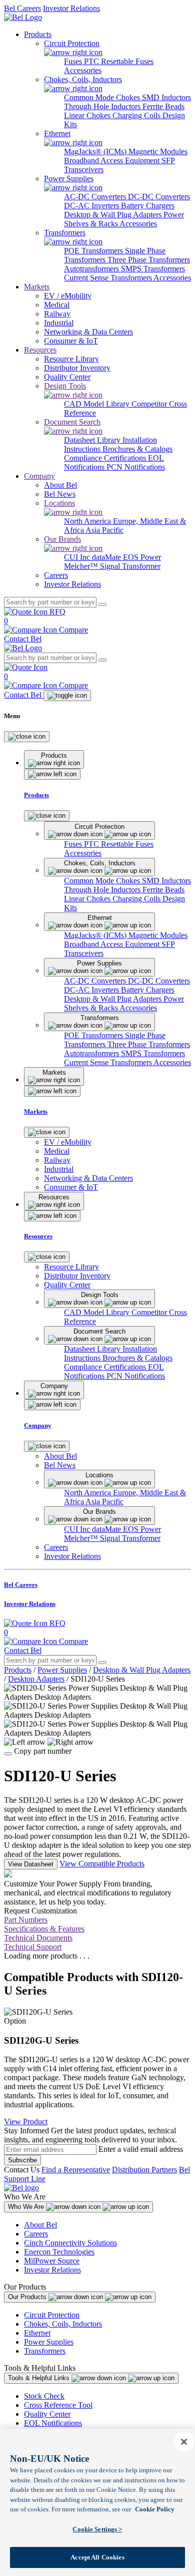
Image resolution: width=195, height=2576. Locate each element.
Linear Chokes (88, 115)
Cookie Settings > (97, 2529)
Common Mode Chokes (103, 97)
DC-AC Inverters (92, 206)
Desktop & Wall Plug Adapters (114, 215)
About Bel (40, 2225)
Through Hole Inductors (103, 106)
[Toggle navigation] (67, 696)
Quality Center (47, 2414)
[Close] (27, 737)
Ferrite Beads (163, 106)
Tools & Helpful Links (40, 2378)
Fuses (74, 61)
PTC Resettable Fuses (119, 61)
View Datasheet (31, 1864)
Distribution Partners (144, 2170)
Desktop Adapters (36, 1679)
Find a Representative (76, 2170)
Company (39, 476)
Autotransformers (92, 269)
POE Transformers (94, 251)
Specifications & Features (44, 1929)
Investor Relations (71, 8)
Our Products (28, 2297)
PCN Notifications (136, 467)
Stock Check (44, 2396)
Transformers (45, 2351)
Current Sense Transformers (109, 278)
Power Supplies (62, 1670)
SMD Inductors (166, 97)
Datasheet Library (93, 440)
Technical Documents (38, 1938)
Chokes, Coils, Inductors (63, 2324)
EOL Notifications (53, 2423)
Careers (36, 2234)
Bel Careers (22, 8)
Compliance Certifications (106, 458)
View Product (26, 2122)
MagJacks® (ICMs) (96, 151)
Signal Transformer (130, 566)
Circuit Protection (52, 2315)
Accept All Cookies (97, 2557)
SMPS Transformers (153, 269)
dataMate (107, 557)
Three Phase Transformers (149, 260)
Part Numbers (26, 1920)
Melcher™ (82, 566)
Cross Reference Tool (58, 2405)
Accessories (83, 70)
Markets (37, 287)
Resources (40, 350)
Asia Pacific (104, 530)
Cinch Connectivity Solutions (70, 2243)
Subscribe (22, 2160)
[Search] (102, 604)
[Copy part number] (8, 1754)
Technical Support (33, 1947)
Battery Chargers (148, 206)
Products (38, 34)
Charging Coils (137, 115)
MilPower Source (52, 2261)
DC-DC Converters (159, 197)
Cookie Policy (155, 2509)
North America (88, 521)
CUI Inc (78, 557)
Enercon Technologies (59, 2252)
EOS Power (142, 557)
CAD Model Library (98, 404)
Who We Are (27, 2207)
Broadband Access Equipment (113, 160)
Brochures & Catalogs (137, 449)
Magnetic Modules (158, 151)
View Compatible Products (102, 1864)
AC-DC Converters (96, 197)
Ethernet (37, 2333)
